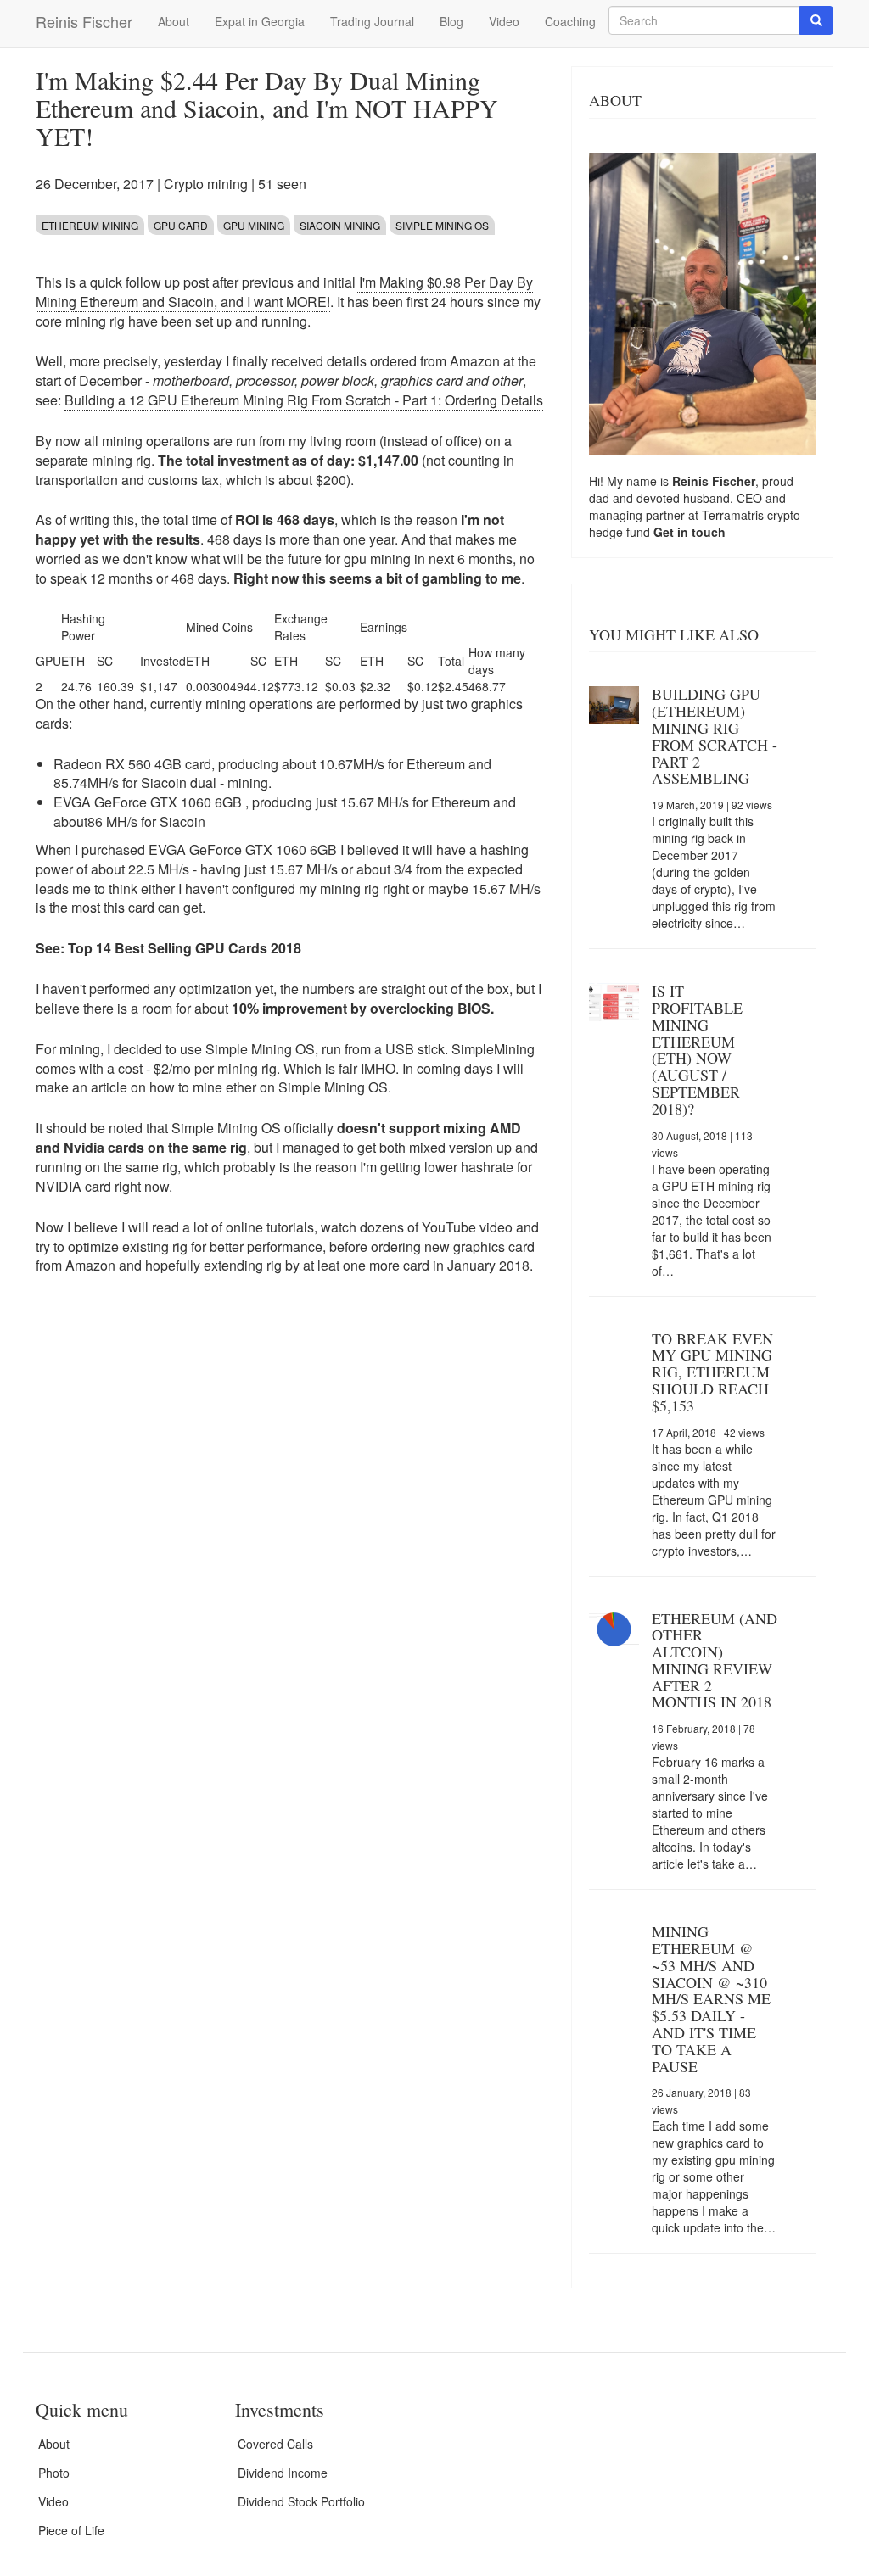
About (174, 21)
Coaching (570, 21)
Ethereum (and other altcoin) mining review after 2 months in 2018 (715, 1660)
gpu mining (254, 225)
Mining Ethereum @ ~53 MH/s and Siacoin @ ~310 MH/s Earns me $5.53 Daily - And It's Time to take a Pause (711, 1998)
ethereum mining (90, 225)
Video (504, 21)
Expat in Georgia (260, 21)
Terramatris (734, 515)
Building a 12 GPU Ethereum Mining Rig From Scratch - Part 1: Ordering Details (304, 400)
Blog (451, 21)
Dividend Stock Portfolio (301, 2501)
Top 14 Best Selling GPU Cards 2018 (185, 948)
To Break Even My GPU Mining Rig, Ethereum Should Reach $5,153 (712, 1372)
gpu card (181, 225)
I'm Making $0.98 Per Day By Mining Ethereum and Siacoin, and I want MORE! (284, 292)
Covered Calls (275, 2444)
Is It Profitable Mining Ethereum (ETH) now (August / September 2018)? (697, 1050)
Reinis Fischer (84, 21)
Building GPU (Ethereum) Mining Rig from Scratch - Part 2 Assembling (715, 736)
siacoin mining (340, 225)
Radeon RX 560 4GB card (132, 764)
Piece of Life (71, 2530)
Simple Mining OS (442, 225)
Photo (54, 2473)
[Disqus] (291, 1526)
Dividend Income (283, 2473)
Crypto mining (206, 184)
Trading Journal (372, 21)
